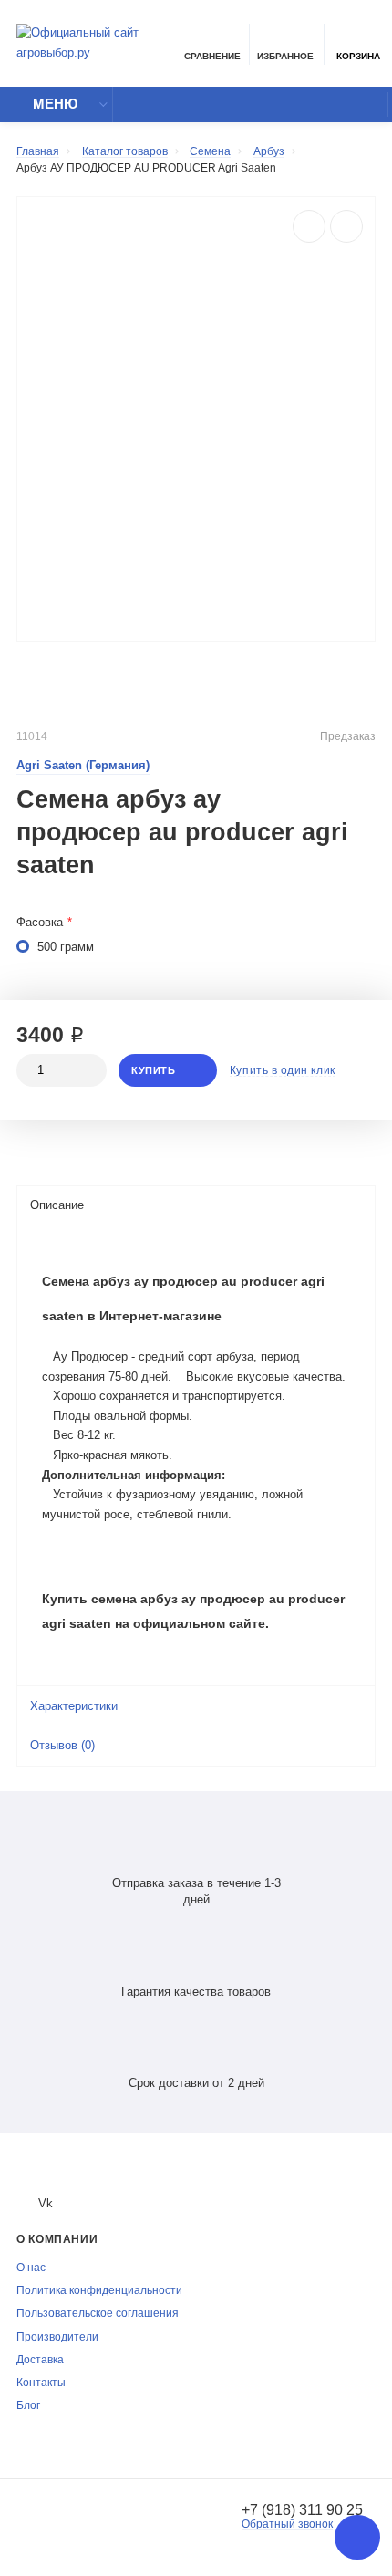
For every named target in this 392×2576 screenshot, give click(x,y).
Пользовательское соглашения (98, 2313)
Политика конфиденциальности (99, 2290)
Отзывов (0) (62, 1746)
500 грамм (66, 947)
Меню (55, 104)
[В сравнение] (309, 226)
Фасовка (40, 923)
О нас (31, 2267)
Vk (46, 2203)
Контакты (41, 2382)
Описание (57, 1205)
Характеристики (74, 1706)
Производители (57, 2336)
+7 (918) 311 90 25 (302, 2509)
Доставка (40, 2359)
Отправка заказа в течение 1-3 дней (196, 1892)
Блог (28, 2405)
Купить (153, 1070)
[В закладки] (346, 226)
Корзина (358, 56)
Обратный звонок (287, 2524)
